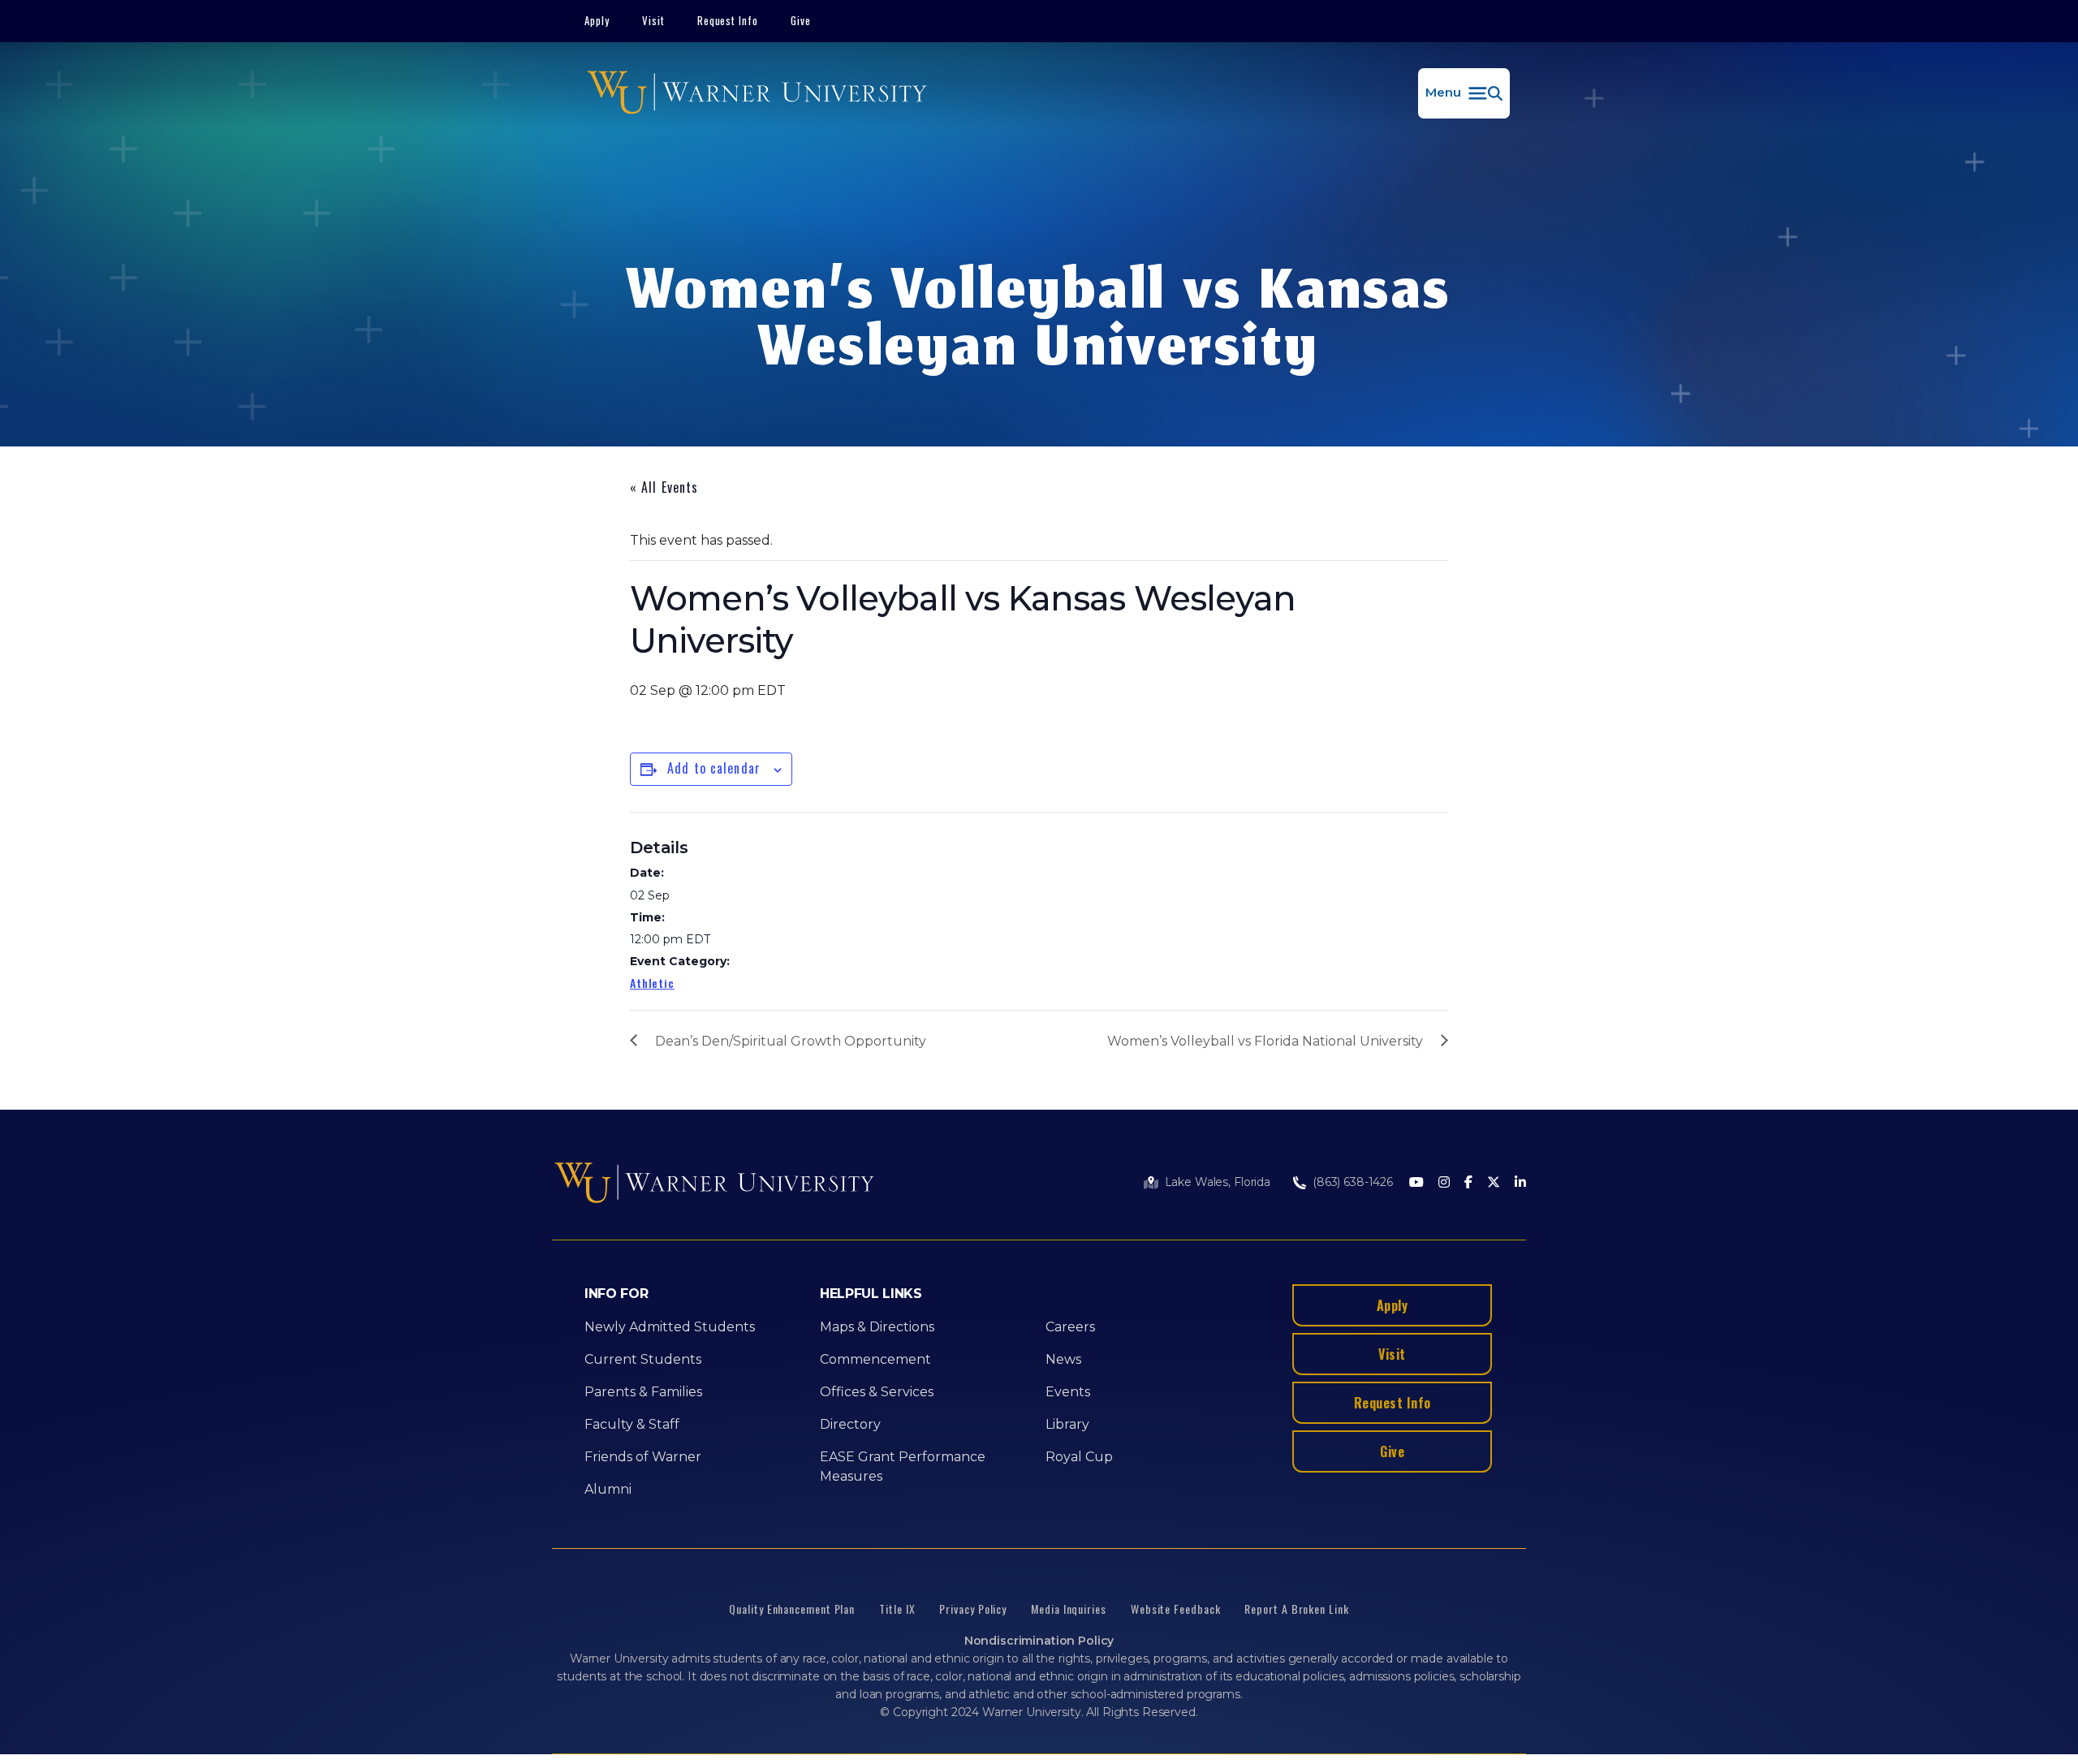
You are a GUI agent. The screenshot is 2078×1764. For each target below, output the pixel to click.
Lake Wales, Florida (1218, 1182)
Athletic (652, 983)
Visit (653, 20)
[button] (1464, 93)
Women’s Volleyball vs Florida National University (1265, 1041)
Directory (850, 1424)
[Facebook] (1468, 1183)
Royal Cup (1079, 1457)
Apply (597, 20)
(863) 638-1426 (1353, 1182)
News (1063, 1359)
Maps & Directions (877, 1327)
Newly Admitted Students (670, 1327)
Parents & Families (643, 1392)
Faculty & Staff (632, 1424)
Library (1067, 1424)
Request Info (728, 20)
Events (1068, 1392)
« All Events (664, 487)
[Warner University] (757, 93)
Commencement (875, 1359)
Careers (1070, 1327)
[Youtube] (1416, 1183)
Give (801, 20)
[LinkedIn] (1520, 1183)
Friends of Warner (643, 1457)
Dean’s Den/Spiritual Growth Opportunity (791, 1041)
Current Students (643, 1359)
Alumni (608, 1489)
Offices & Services (877, 1392)
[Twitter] (1494, 1183)
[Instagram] (1444, 1183)
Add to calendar (714, 768)
